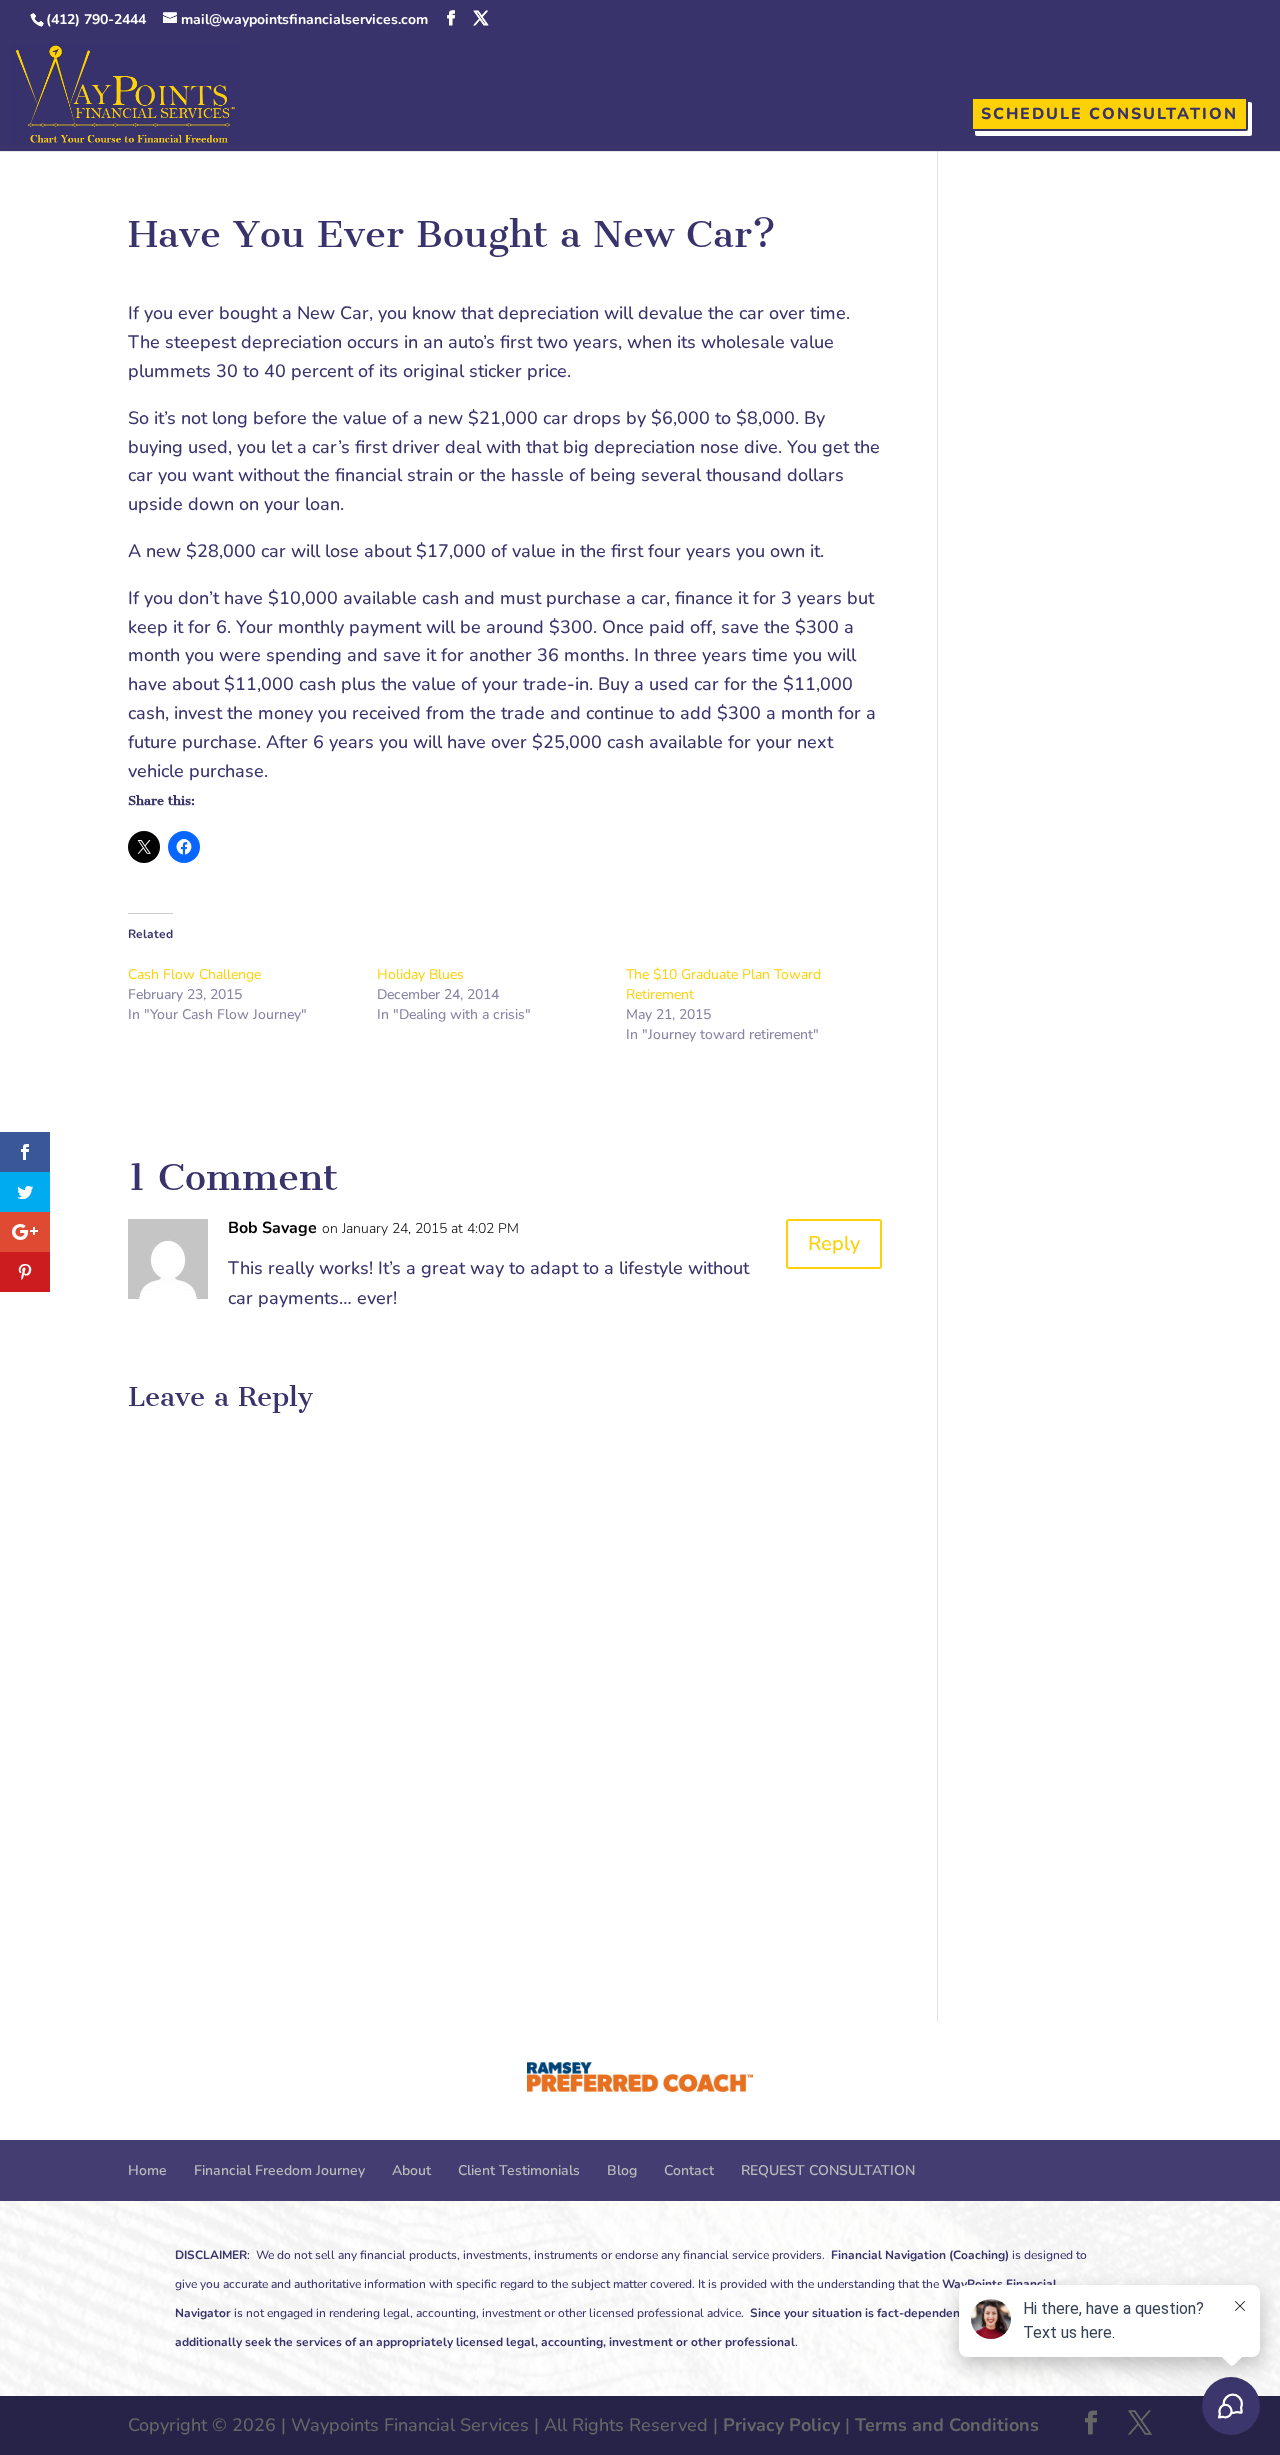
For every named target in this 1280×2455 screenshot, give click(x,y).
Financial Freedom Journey (279, 2170)
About (411, 2170)
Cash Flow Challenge (194, 974)
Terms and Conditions (947, 2425)
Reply (834, 1243)
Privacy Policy (781, 2425)
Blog (622, 2170)
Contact (689, 2170)
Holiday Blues (420, 974)
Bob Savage (272, 1228)
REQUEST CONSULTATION (828, 2170)
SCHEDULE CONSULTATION (1109, 114)
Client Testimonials (519, 2170)
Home (147, 2170)
